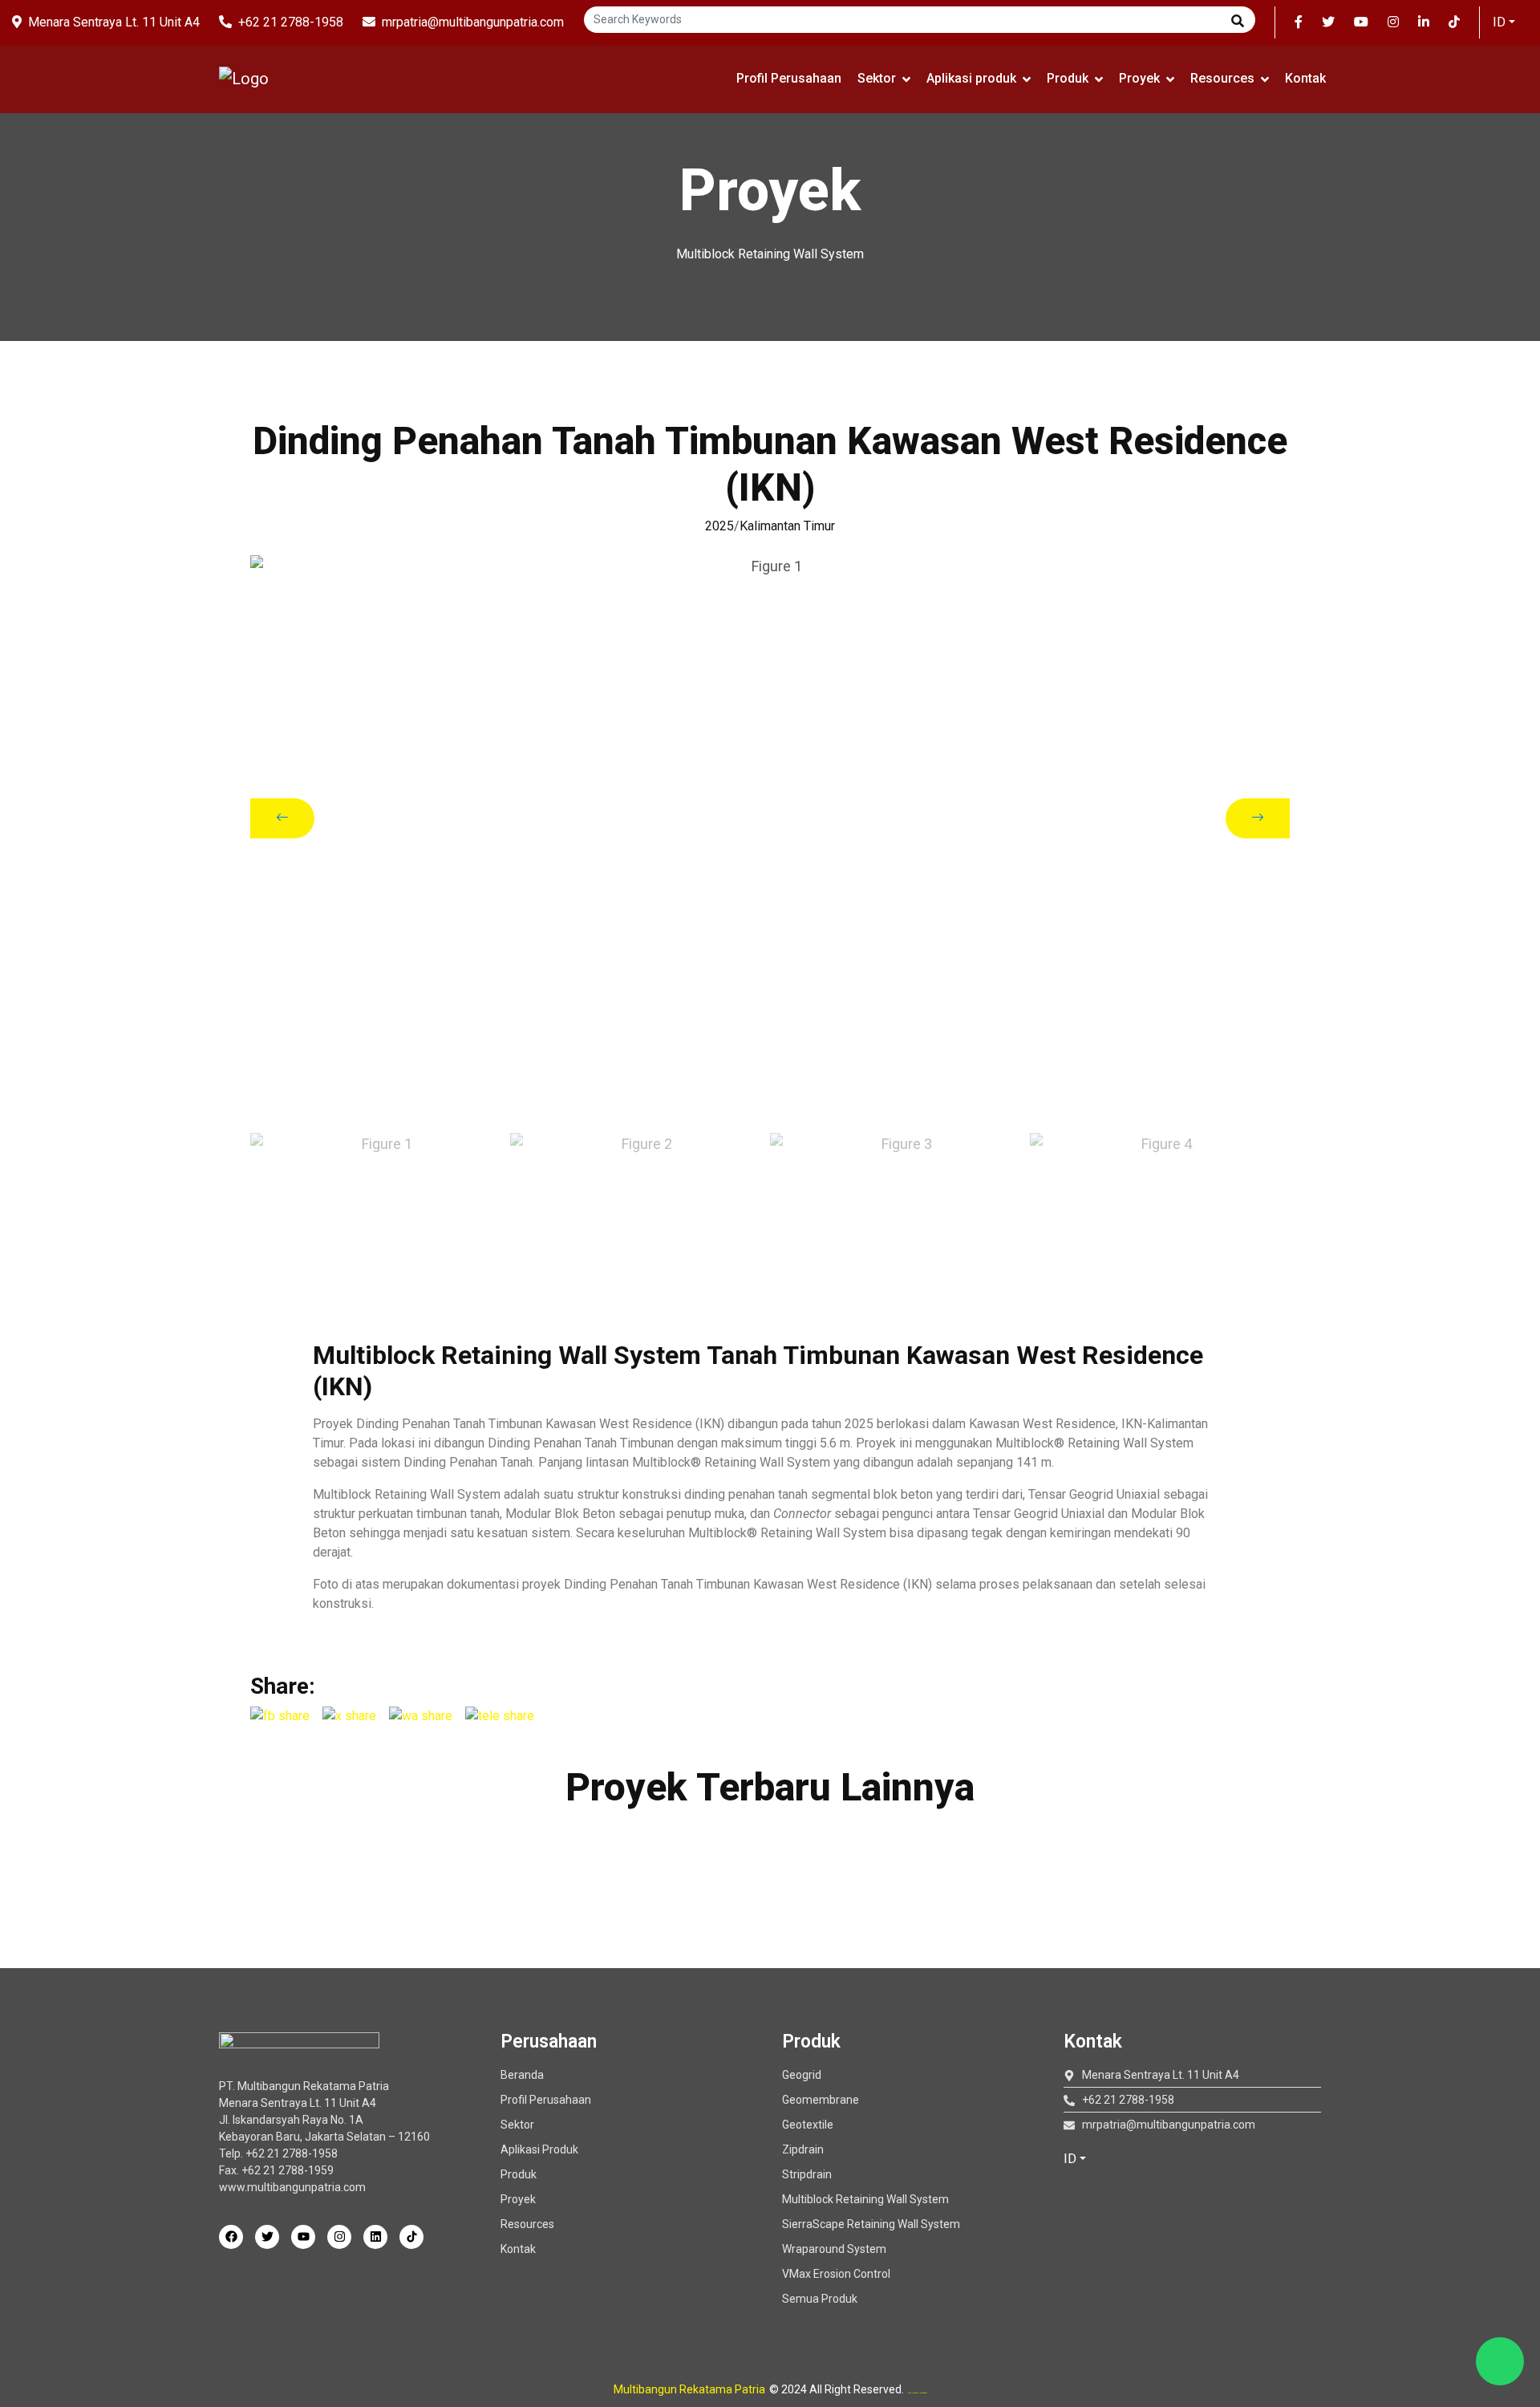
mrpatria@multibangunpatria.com (473, 22)
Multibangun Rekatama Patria (689, 2389)
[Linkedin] (375, 2237)
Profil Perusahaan (789, 78)
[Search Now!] (1238, 22)
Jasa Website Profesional (918, 2393)
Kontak (1305, 78)
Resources (1222, 78)
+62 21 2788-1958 (291, 22)
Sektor (877, 78)
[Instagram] (339, 2237)
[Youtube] (303, 2237)
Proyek (1139, 78)
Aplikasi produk (971, 78)
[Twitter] (267, 2237)
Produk (1068, 78)
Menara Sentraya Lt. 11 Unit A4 (114, 22)
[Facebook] (231, 2237)
